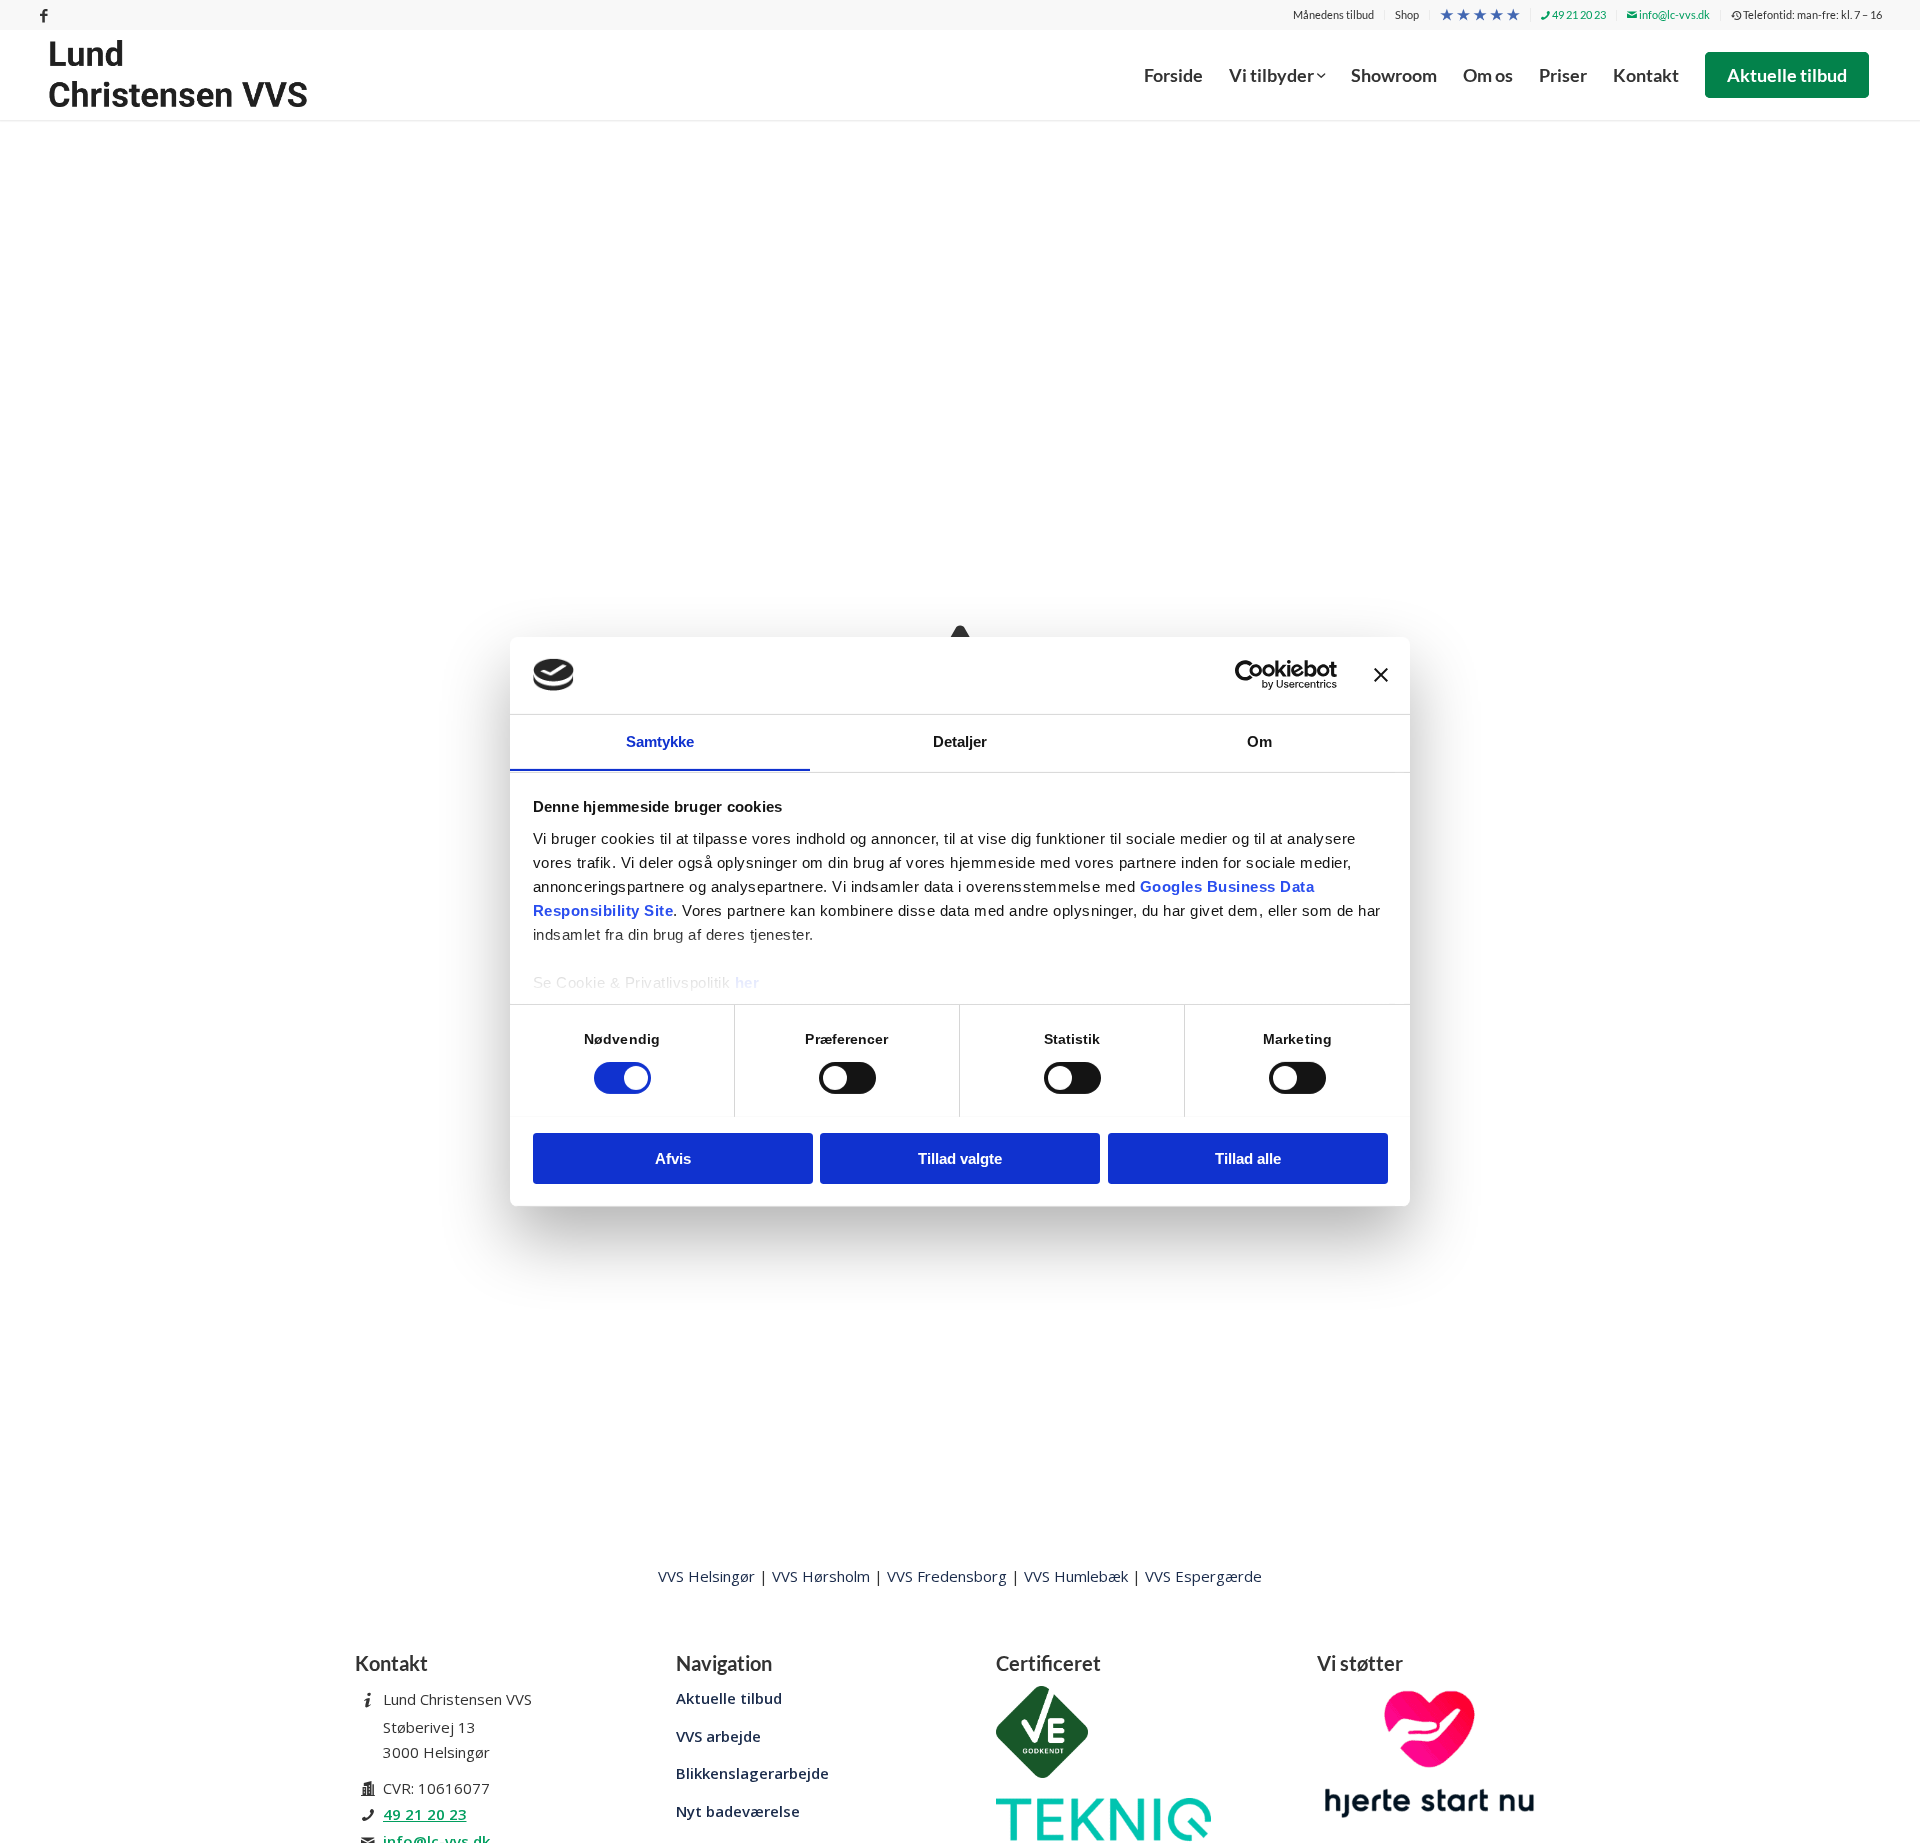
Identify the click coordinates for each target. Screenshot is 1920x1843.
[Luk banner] (1381, 675)
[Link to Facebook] (44, 15)
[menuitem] (1334, 15)
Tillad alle (1248, 1157)
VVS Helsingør (706, 1576)
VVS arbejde (718, 1736)
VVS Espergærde (1203, 1576)
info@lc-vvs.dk (1673, 14)
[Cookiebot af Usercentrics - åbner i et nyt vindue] (1249, 675)
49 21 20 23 (1578, 14)
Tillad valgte (960, 1157)
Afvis (673, 1157)
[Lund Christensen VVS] (178, 75)
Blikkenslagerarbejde (752, 1773)
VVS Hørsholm (821, 1576)
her (747, 981)
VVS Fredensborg (947, 1576)
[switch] (847, 1078)
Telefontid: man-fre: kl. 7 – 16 (1811, 14)
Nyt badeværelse (738, 1811)
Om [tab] (1259, 740)
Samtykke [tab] (660, 740)
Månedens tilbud (1333, 14)
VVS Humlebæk (1076, 1576)
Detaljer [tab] (960, 740)
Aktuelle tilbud (729, 1698)
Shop (1407, 14)
